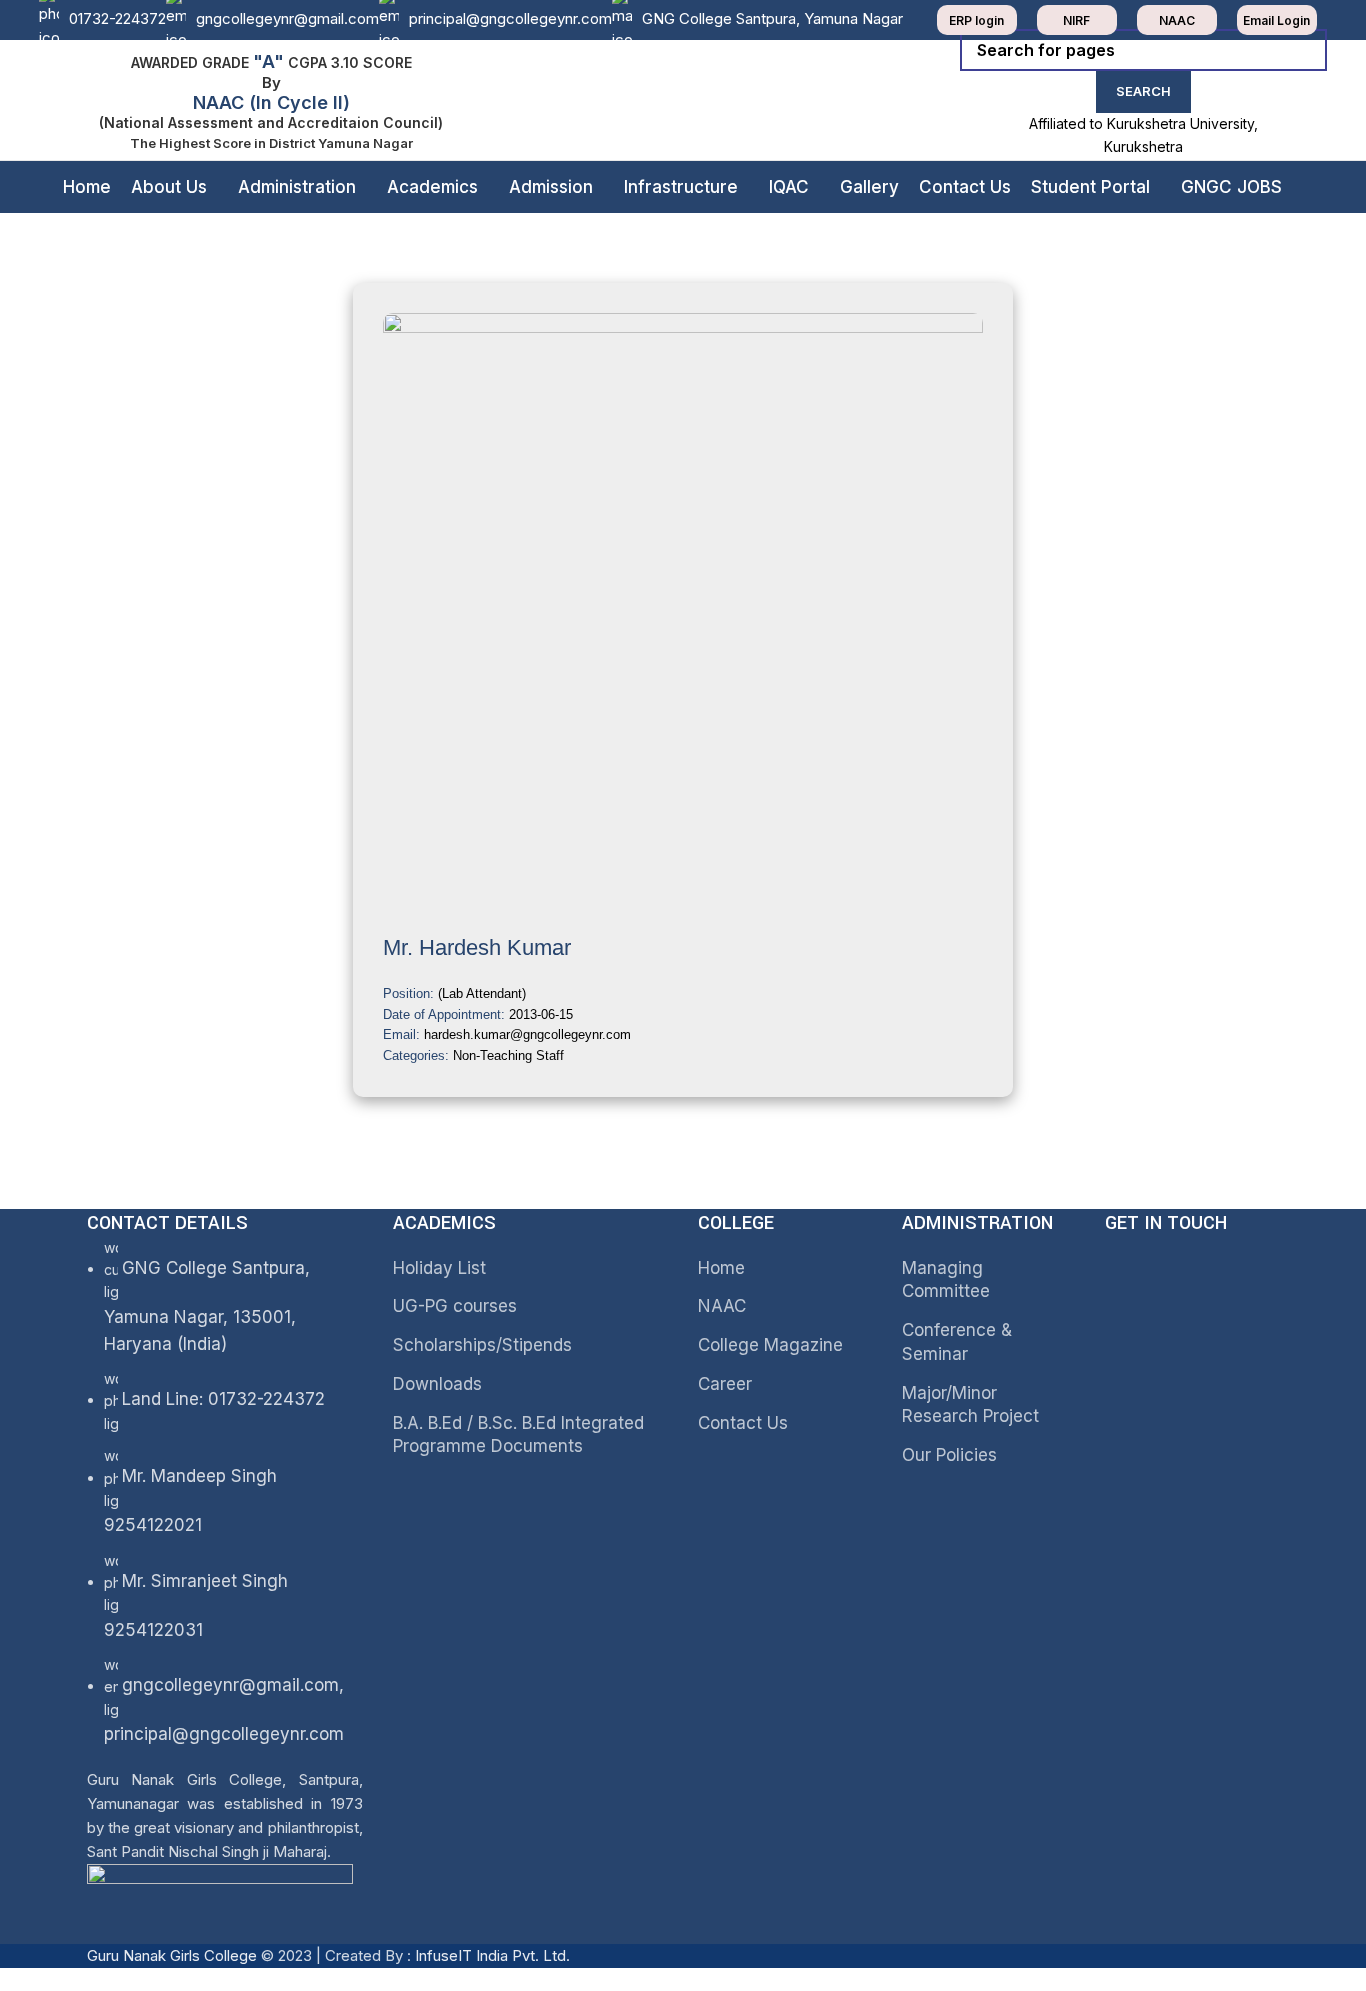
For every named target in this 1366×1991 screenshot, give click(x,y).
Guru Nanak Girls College (174, 1955)
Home (721, 1268)
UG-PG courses (455, 1306)
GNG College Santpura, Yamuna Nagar (772, 18)
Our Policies (949, 1455)
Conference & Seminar (957, 1342)
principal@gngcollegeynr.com (510, 18)
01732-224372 (117, 18)
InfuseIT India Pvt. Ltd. (492, 1955)
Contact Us (743, 1423)
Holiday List (439, 1268)
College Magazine (770, 1345)
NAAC (722, 1306)
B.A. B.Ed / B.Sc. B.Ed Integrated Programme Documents (518, 1435)
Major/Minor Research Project (970, 1405)
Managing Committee (946, 1280)
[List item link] (225, 1577)
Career (725, 1384)
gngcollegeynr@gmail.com (287, 18)
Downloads (437, 1384)
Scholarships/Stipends (482, 1345)
